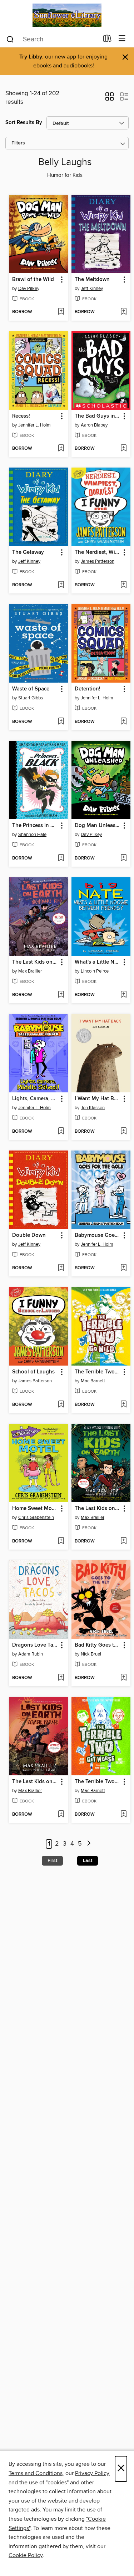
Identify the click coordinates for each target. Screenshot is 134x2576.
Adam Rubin (31, 1654)
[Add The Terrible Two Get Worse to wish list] (123, 1815)
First (52, 1861)
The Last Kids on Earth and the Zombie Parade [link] (35, 1782)
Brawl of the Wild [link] (33, 280)
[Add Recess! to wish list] (61, 449)
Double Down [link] (29, 1235)
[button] (110, 99)
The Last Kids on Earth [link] (98, 1509)
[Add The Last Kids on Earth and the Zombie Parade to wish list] (61, 1815)
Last (88, 1861)
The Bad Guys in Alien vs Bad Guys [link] (98, 416)
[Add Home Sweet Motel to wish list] (61, 1541)
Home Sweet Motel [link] (35, 1509)
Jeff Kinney (92, 289)
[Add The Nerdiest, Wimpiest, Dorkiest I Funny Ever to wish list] (123, 585)
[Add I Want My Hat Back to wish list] (123, 1132)
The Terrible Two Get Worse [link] (98, 1782)
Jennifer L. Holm (34, 425)
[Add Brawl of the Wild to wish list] (61, 312)
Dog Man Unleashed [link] (98, 826)
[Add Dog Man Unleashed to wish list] (123, 858)
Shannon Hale (32, 835)
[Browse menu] (122, 39)
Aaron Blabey (94, 425)
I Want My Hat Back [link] (98, 1099)
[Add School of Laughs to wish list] (61, 1405)
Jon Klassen (93, 1108)
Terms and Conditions (36, 2473)
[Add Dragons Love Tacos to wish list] (61, 1678)
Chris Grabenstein (36, 1517)
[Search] (10, 39)
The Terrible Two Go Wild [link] (98, 1372)
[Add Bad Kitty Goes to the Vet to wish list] (123, 1678)
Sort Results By (24, 123)
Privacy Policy (92, 2473)
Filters (18, 143)
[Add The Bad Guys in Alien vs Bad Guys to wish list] (123, 449)
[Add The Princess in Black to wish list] (61, 858)
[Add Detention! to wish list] (123, 722)
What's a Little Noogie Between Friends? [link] (98, 962)
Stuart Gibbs (31, 698)
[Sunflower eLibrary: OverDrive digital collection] (67, 15)
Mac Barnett (93, 1381)
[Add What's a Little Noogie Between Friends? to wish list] (123, 995)
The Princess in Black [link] (35, 826)
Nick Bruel (91, 1654)
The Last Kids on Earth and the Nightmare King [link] (35, 962)
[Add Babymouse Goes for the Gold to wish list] (123, 1268)
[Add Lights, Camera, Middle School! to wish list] (61, 1132)
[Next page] (89, 1844)
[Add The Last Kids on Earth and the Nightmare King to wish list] (61, 995)
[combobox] (52, 39)
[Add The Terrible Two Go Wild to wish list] (123, 1405)
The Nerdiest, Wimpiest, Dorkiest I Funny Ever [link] (98, 552)
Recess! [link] (21, 416)
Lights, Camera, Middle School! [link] (35, 1099)
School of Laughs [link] (33, 1372)
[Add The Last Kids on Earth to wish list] (123, 1541)
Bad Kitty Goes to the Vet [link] (98, 1645)
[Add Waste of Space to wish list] (61, 722)
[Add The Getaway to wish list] (61, 585)
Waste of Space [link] (31, 689)
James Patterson (98, 561)
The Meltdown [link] (92, 280)
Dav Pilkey (29, 289)
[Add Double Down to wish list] (61, 1268)
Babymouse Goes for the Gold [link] (98, 1235)
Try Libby (31, 57)
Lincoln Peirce (95, 971)
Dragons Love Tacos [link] (35, 1645)
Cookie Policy (26, 2555)
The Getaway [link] (28, 552)
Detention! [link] (88, 689)
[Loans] (107, 40)
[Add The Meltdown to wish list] (123, 312)
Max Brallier (30, 971)
